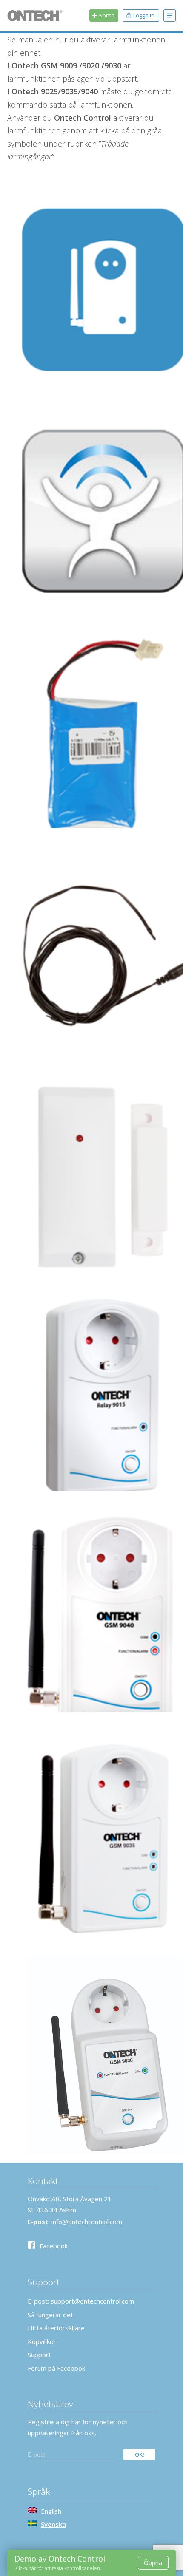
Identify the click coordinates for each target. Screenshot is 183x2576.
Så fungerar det (50, 2315)
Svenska (53, 2524)
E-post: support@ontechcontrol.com (81, 2301)
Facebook (54, 2246)
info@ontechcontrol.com (87, 2222)
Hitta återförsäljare (56, 2328)
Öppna (153, 2563)
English (51, 2511)
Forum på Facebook (56, 2368)
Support (39, 2355)
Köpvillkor (42, 2341)
